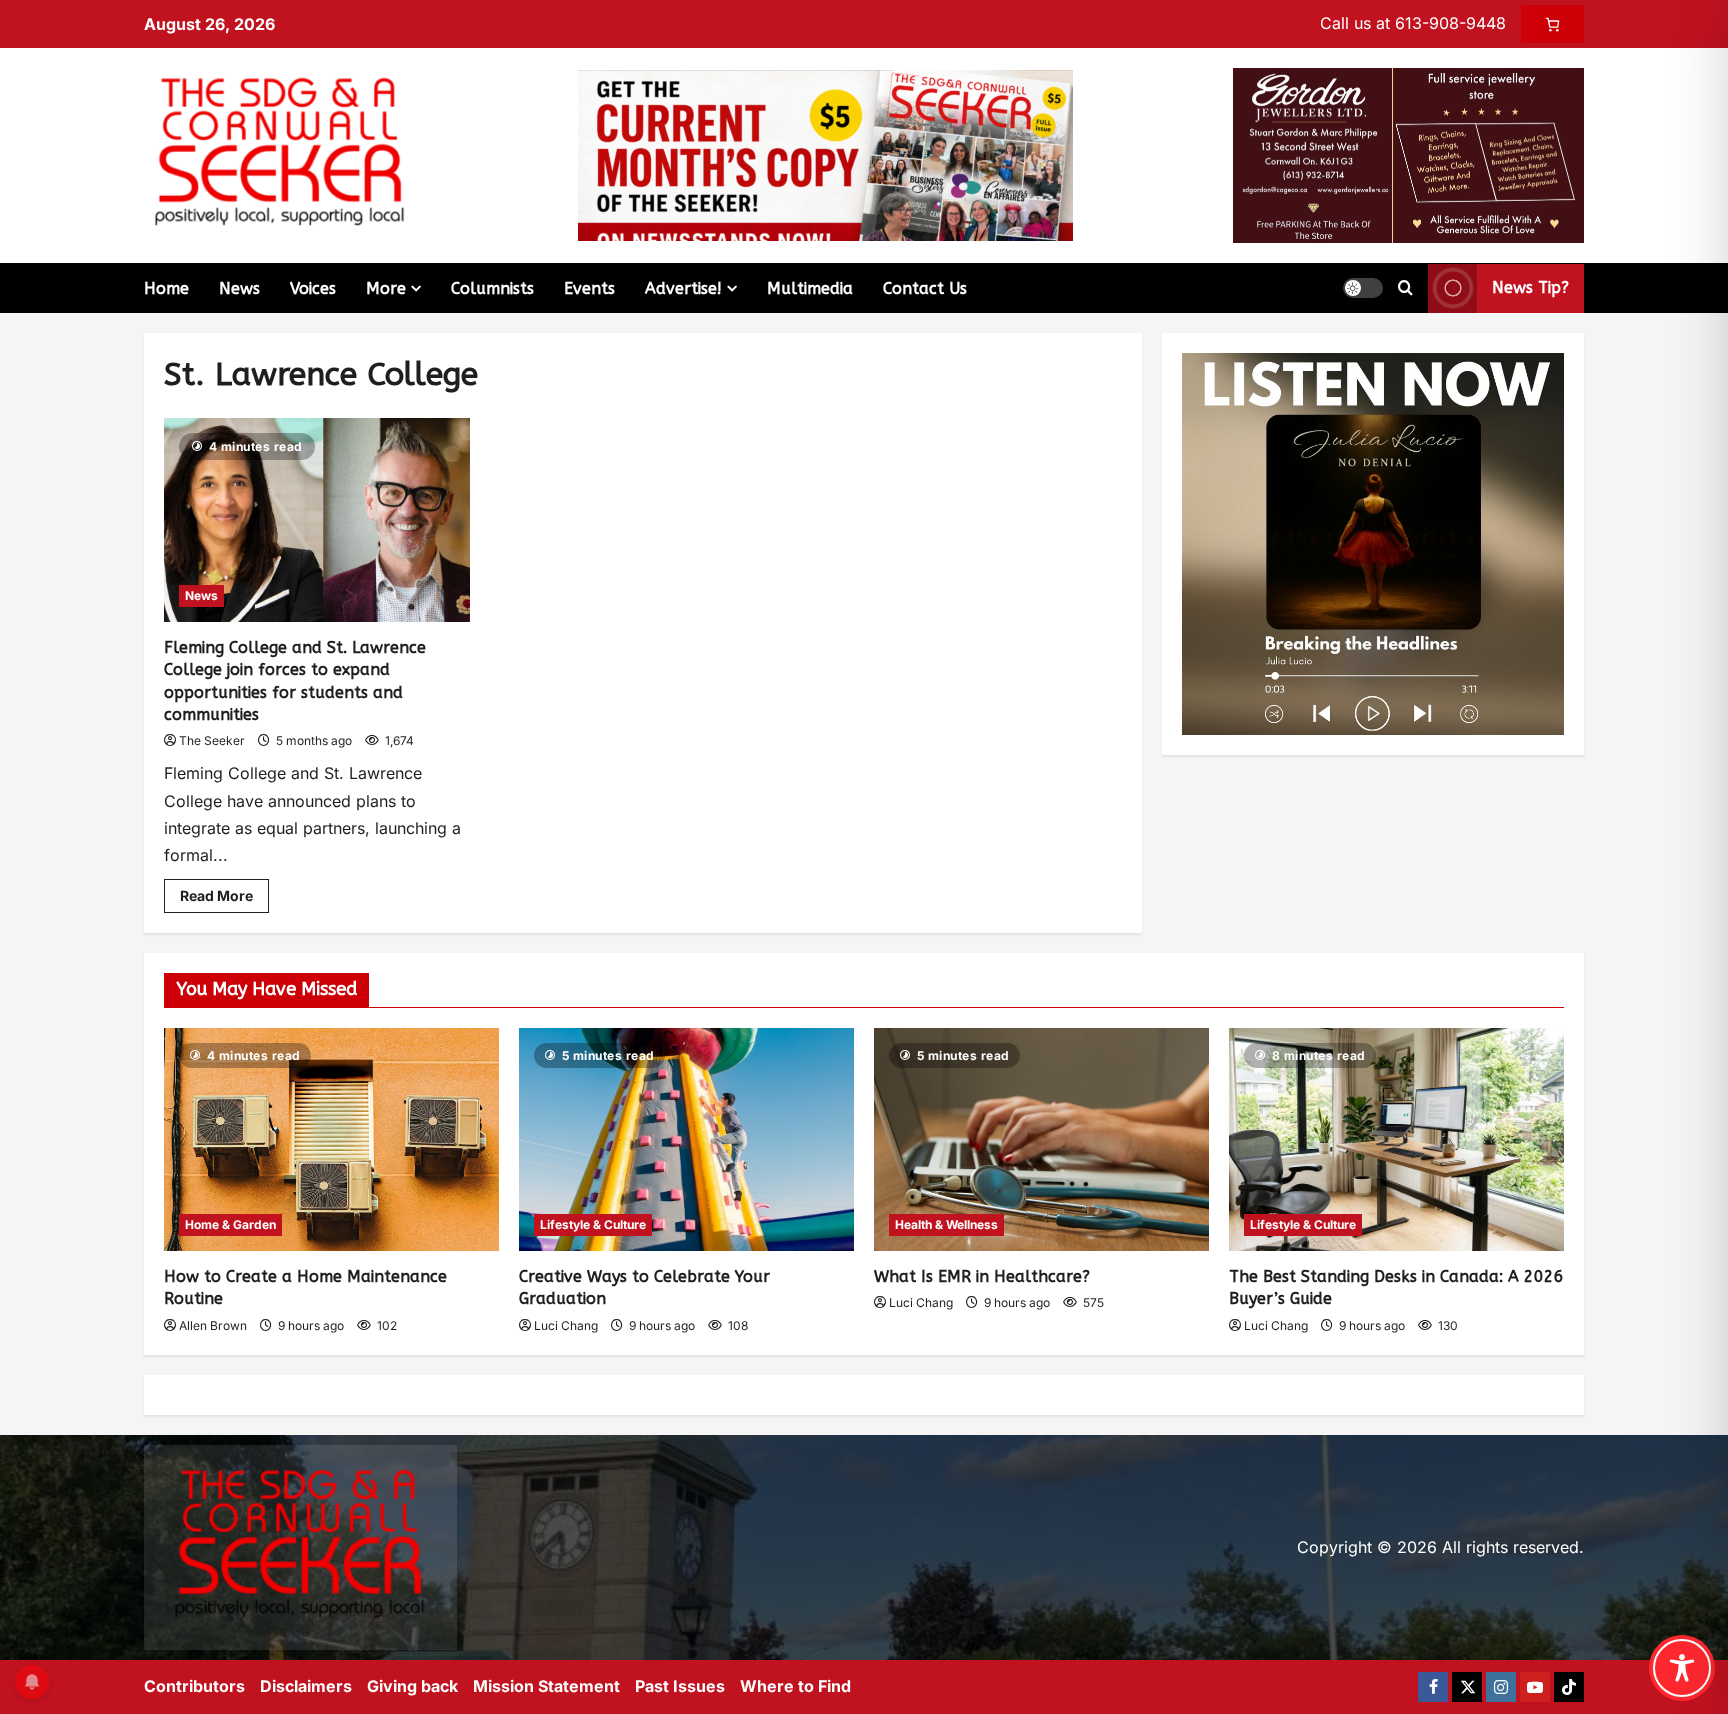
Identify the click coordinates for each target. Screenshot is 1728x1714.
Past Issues (680, 1686)
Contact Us (925, 288)
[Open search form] (1405, 288)
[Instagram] (1501, 1687)
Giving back (412, 1686)
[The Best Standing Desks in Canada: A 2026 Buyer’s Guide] (1396, 1139)
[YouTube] (1535, 1687)
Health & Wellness (946, 1224)
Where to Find (795, 1686)
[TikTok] (1569, 1687)
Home (166, 288)
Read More (224, 891)
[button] (1363, 288)
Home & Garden (230, 1224)
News (239, 288)
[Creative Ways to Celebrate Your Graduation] (686, 1139)
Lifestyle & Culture (593, 1224)
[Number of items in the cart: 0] (1552, 24)
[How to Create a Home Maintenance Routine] (331, 1139)
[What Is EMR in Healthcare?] (1041, 1139)
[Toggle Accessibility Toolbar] (1682, 1668)
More (386, 288)
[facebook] (1433, 1687)
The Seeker (212, 740)
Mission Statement (546, 1686)
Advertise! (683, 288)
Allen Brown (213, 1325)
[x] (1467, 1687)
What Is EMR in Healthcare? (982, 1276)
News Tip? (1530, 287)
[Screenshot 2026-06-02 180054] (1408, 154)
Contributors (194, 1686)
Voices (313, 288)
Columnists (492, 288)
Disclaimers (306, 1686)
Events (589, 288)
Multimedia (810, 288)
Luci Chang (566, 1325)
